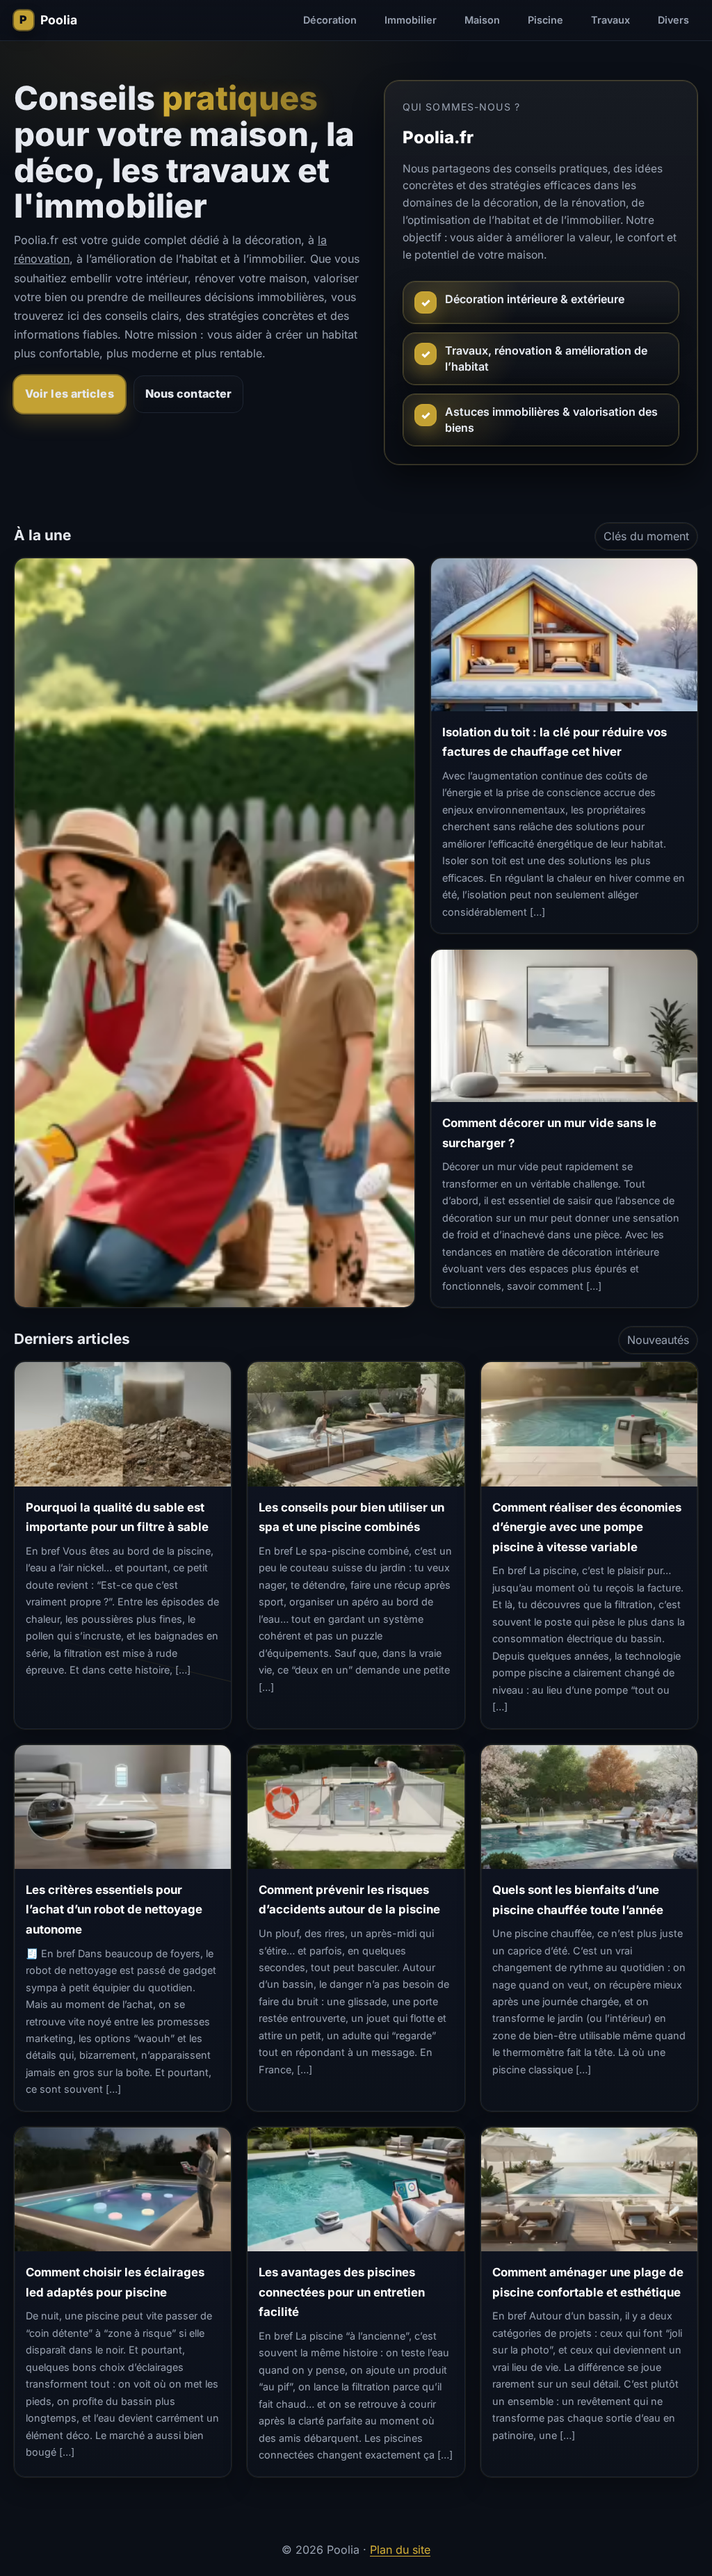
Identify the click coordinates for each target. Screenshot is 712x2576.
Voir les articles (70, 394)
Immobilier (411, 20)
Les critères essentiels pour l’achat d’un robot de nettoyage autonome (114, 1910)
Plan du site (400, 2550)
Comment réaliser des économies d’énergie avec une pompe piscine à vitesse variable (587, 1527)
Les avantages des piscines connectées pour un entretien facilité (342, 2292)
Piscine (545, 20)
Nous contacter (188, 394)
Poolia (59, 20)
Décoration (330, 20)
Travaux (610, 20)
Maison (482, 20)
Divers (673, 20)
